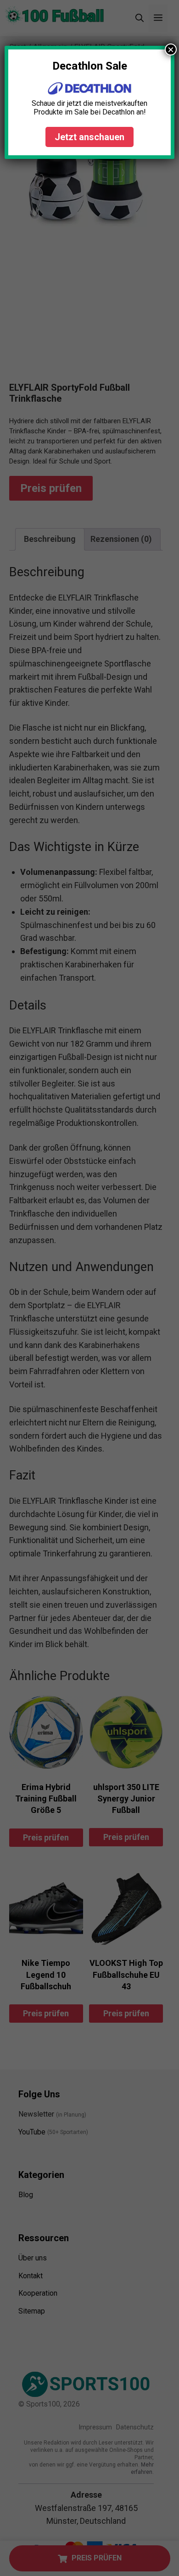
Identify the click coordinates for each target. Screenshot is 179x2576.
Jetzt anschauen (89, 137)
